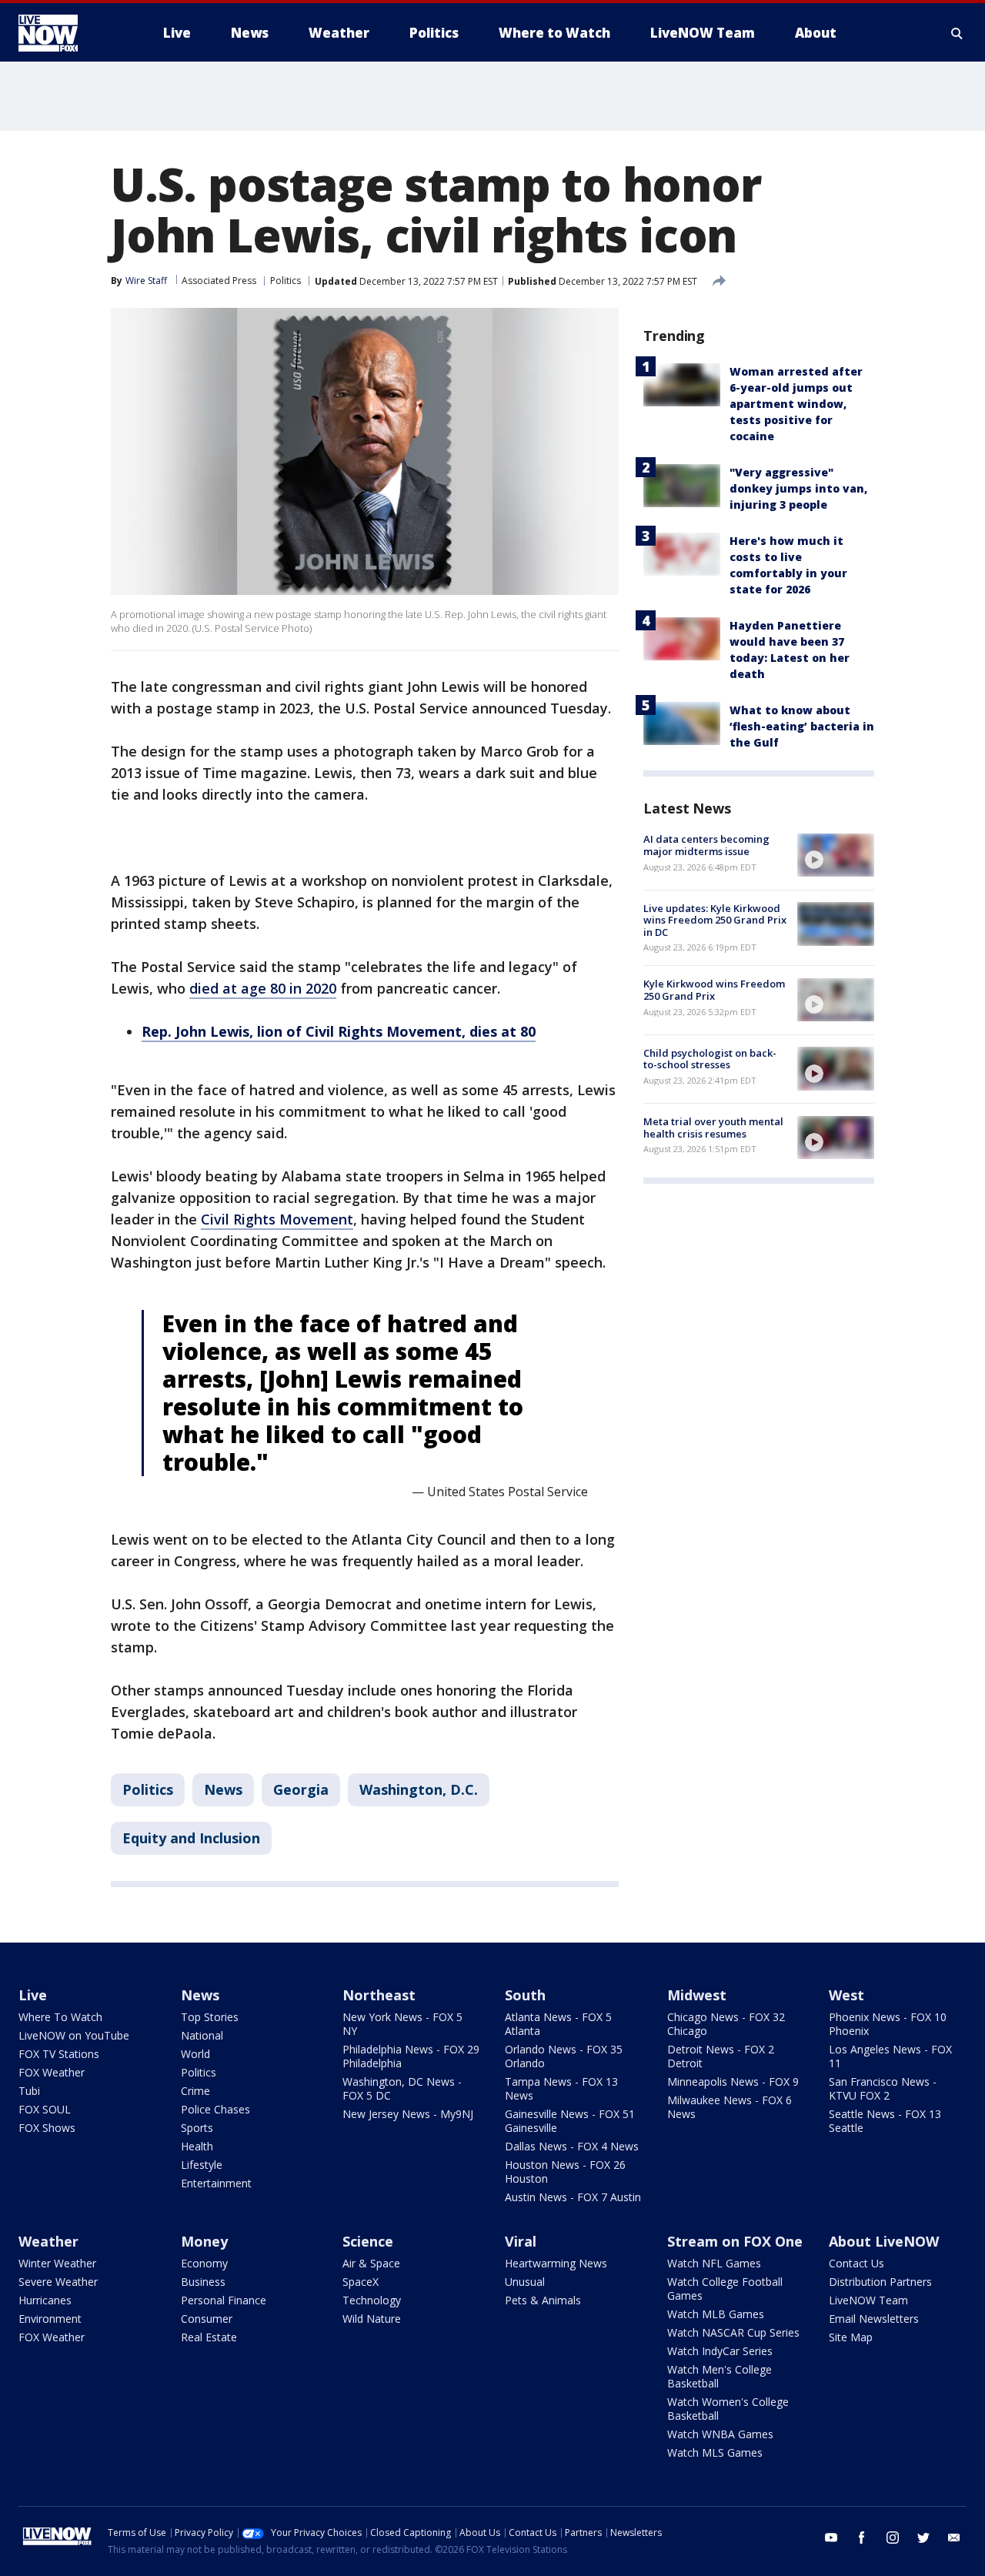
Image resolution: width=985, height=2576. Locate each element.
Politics (285, 281)
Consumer (207, 2319)
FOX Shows (47, 2128)
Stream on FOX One (735, 2241)
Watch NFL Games (714, 2263)
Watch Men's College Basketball (720, 2376)
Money (204, 2241)
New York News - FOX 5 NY (402, 2024)
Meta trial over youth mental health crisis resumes (713, 1128)
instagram (893, 2538)
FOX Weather (52, 2072)
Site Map (851, 2337)
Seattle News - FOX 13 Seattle (885, 2121)
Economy (204, 2263)
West (846, 1995)
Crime (195, 2091)
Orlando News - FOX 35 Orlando (564, 2056)
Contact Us (856, 2263)
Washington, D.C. (419, 1789)
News (223, 1789)
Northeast (379, 1995)
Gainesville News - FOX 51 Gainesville (570, 2121)
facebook (862, 2538)
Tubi (29, 2091)
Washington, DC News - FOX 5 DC (402, 2088)
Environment (50, 2319)
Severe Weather (58, 2282)
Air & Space (371, 2263)
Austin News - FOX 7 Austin (573, 2197)
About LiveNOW (884, 2241)
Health (197, 2146)
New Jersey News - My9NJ (408, 2114)
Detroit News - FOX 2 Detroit (721, 2056)
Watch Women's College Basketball (728, 2409)
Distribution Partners (880, 2282)
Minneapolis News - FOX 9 (733, 2082)
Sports (197, 2128)
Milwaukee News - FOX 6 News (730, 2107)
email (954, 2538)
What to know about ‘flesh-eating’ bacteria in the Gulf (802, 726)
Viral (521, 2241)
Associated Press (219, 281)
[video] (836, 855)
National (202, 2035)
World (195, 2054)
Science (368, 2241)
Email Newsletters (874, 2319)
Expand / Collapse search (957, 33)
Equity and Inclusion (191, 1838)
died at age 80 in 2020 (263, 988)
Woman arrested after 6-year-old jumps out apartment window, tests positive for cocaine (796, 404)
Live (33, 1995)
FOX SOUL (45, 2109)
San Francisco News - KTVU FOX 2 (883, 2088)
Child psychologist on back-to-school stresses (710, 1058)
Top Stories (210, 2017)
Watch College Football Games (725, 2289)
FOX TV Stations (59, 2054)
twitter (923, 2538)
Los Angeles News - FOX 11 (890, 2056)
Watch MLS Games (715, 2452)
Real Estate (209, 2337)
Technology (372, 2300)
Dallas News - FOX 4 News (572, 2146)
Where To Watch (60, 2017)
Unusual (525, 2282)
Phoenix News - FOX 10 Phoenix (888, 2024)
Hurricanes (45, 2300)
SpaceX (361, 2282)
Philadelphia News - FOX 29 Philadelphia (411, 2056)
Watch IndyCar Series (720, 2351)
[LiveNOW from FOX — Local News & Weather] (69, 33)
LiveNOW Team (868, 2300)
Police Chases (215, 2109)
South (525, 1995)
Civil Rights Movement (277, 1219)
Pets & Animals (543, 2300)
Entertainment (216, 2183)
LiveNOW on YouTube (74, 2035)
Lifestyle (202, 2165)
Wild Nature (372, 2319)
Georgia (301, 1789)
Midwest (697, 1995)
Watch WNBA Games (720, 2434)
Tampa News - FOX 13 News (561, 2088)
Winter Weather (57, 2263)
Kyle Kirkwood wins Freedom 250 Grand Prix (714, 990)
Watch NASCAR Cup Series (733, 2332)
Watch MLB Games (716, 2314)
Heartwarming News (556, 2263)
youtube (831, 2538)
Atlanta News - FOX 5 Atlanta (558, 2024)
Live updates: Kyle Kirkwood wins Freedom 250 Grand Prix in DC (715, 919)
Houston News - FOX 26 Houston (565, 2172)
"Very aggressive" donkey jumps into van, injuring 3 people (798, 488)
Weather (48, 2241)
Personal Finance (224, 2300)
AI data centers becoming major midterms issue (706, 845)
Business (203, 2282)
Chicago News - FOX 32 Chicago (726, 2024)
